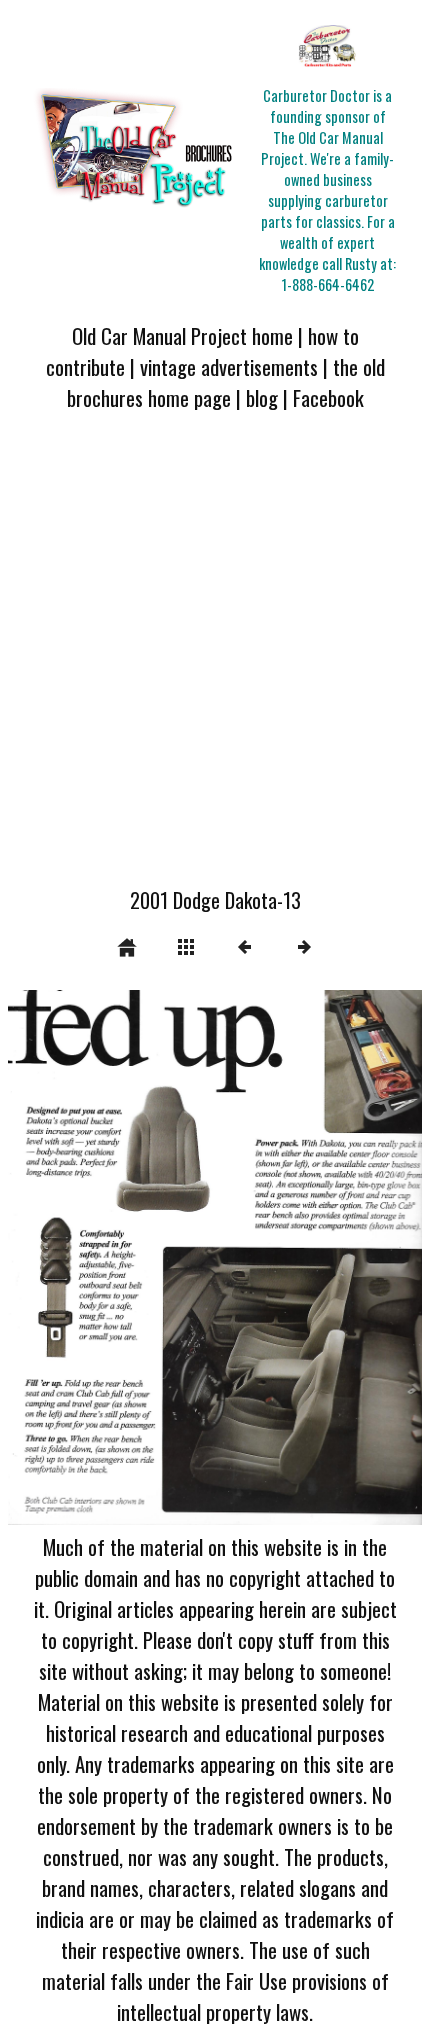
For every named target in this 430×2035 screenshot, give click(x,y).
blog (262, 397)
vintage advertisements (229, 366)
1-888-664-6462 (328, 284)
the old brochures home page (226, 382)
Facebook (328, 397)
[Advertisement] (215, 661)
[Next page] (298, 1258)
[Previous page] (91, 1258)
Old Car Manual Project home (182, 335)
